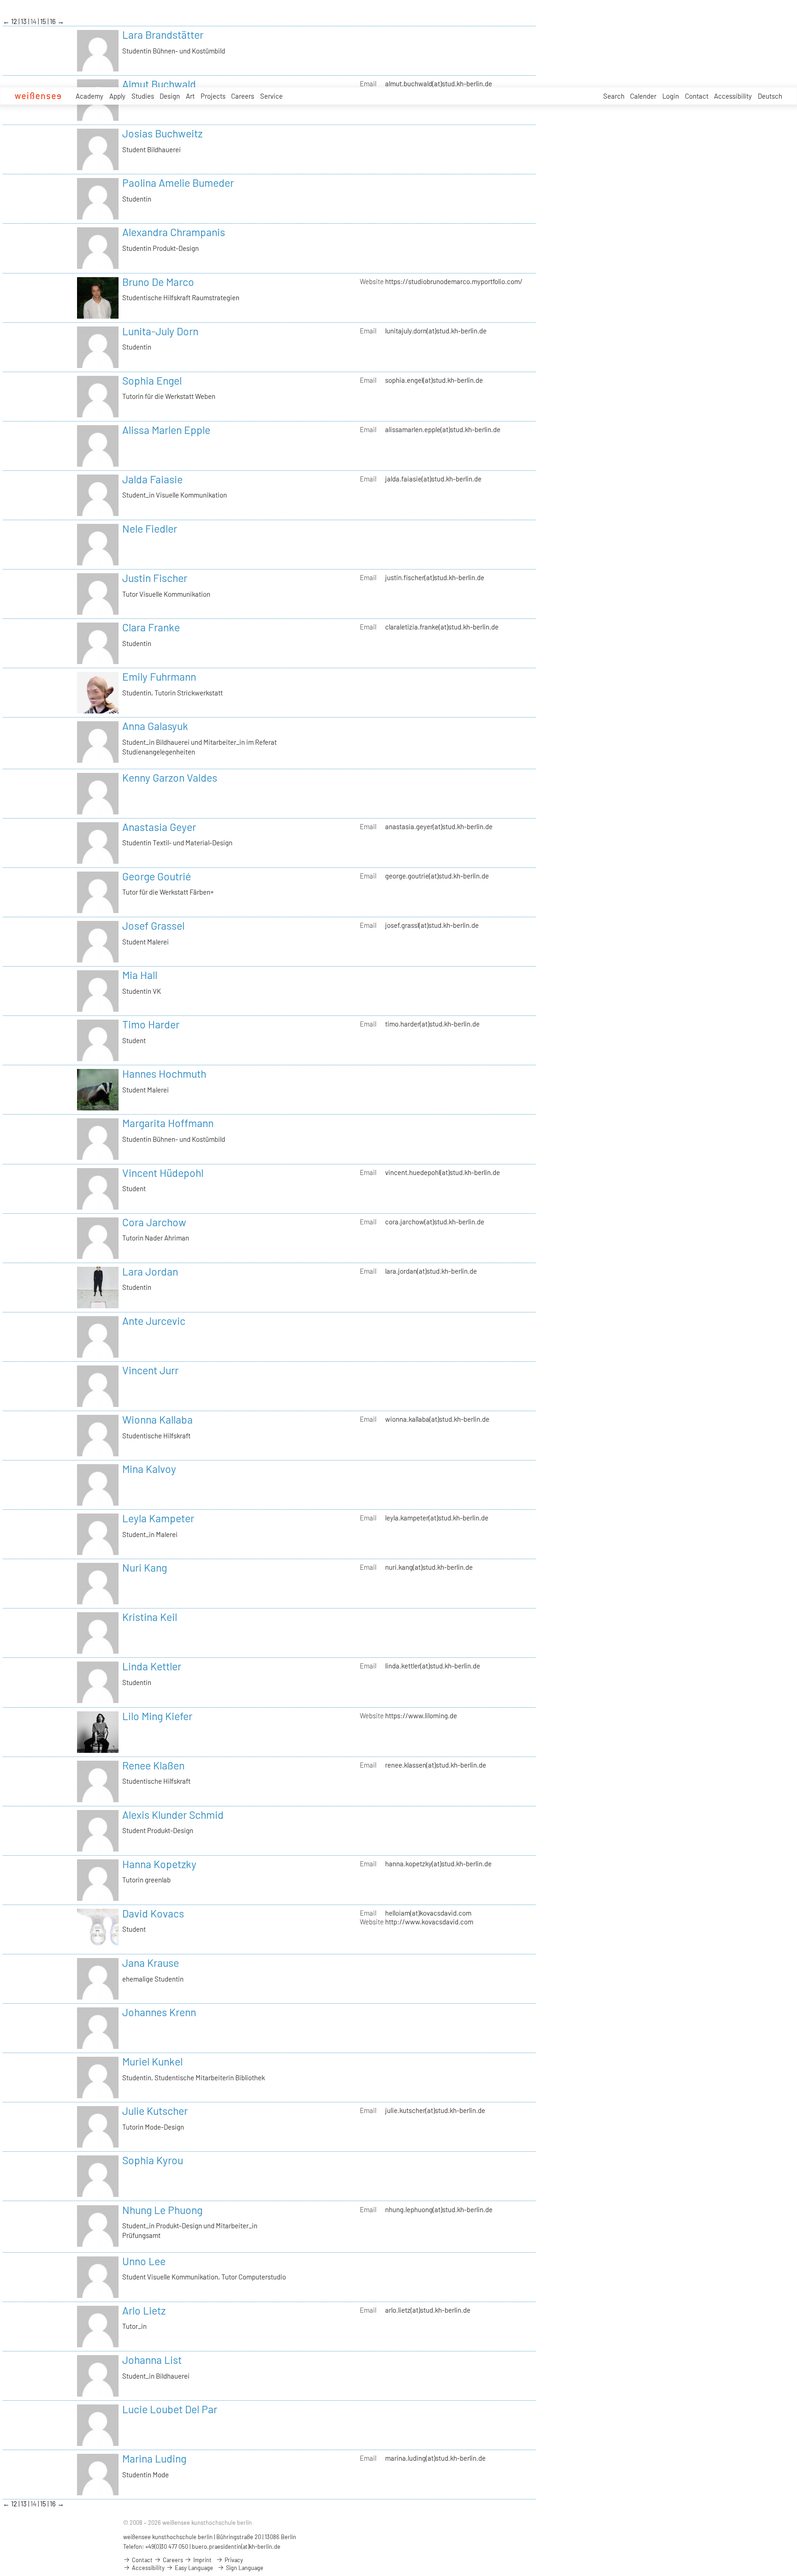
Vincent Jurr (150, 1370)
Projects (213, 96)
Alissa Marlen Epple (166, 430)
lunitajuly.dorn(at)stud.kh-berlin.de (436, 331)
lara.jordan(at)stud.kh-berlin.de (431, 1271)
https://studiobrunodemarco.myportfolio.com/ (454, 281)
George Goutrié (157, 876)
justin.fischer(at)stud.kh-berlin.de (435, 577)
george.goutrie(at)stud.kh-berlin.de (437, 876)
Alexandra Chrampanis (174, 232)
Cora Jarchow (154, 1222)
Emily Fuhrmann (159, 677)
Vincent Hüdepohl (163, 1173)
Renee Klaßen (153, 1765)
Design (170, 96)
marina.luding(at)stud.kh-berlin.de (435, 2458)
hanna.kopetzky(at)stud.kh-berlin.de (438, 1864)
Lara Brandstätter (163, 35)
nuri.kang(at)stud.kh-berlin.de (429, 1567)
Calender (643, 96)
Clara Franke (151, 627)
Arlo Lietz (144, 2310)
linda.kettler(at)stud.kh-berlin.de (433, 1666)
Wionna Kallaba (158, 1419)
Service (271, 96)
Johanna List (152, 2360)
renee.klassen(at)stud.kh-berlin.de (436, 1765)
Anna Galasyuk (155, 726)
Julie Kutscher (155, 2111)
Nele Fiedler (150, 528)
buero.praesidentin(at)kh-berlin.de (236, 2546)
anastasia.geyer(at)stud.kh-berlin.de (439, 826)
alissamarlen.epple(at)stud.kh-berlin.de (443, 429)
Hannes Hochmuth (164, 1074)
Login (671, 96)
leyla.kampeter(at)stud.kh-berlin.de (437, 1518)
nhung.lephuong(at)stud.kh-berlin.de (439, 2209)
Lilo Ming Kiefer (157, 1716)
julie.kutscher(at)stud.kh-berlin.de (435, 2110)
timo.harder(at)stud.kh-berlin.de (432, 1024)
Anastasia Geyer (159, 827)
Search (614, 96)
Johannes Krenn (159, 2012)
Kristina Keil (150, 1617)
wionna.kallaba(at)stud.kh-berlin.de (437, 1419)
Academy (89, 96)
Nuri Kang (145, 1567)
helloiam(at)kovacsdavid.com (428, 1913)
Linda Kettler (152, 1666)
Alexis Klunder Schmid (173, 1815)
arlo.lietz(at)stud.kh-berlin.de (428, 2310)
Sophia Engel (152, 380)
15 (44, 21)
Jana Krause (151, 1963)
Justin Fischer (155, 578)
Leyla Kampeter (158, 1518)
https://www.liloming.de (421, 1715)
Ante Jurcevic (154, 1321)
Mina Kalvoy (149, 1469)
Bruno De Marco (158, 282)
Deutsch (770, 96)
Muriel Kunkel (152, 2061)
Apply (117, 96)
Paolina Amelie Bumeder (178, 183)
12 (15, 21)
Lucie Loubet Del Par (170, 2409)
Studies (143, 96)
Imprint (202, 2560)
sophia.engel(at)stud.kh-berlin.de (434, 380)
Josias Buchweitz (162, 133)
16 (54, 21)
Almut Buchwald (159, 84)
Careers (243, 96)
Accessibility (733, 96)
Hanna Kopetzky (159, 1864)
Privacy (233, 2560)
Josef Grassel (153, 926)
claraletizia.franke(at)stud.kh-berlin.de (442, 627)
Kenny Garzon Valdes (170, 778)
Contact (697, 96)
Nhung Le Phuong (162, 2210)
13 (24, 21)
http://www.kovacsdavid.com (429, 1922)
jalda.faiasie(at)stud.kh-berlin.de (433, 479)
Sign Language (244, 2568)
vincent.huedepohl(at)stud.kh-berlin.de (443, 1172)
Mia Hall (140, 975)
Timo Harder (151, 1024)
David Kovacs (153, 1913)
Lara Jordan (150, 1271)
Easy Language (193, 2568)
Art (190, 96)
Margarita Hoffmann (168, 1123)
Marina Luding (154, 2458)
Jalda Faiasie (152, 479)
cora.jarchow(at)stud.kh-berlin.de (435, 1222)
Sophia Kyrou (153, 2160)
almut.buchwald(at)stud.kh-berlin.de (439, 83)
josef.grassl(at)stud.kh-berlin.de (432, 925)
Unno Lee (144, 2261)
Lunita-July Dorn (160, 331)
